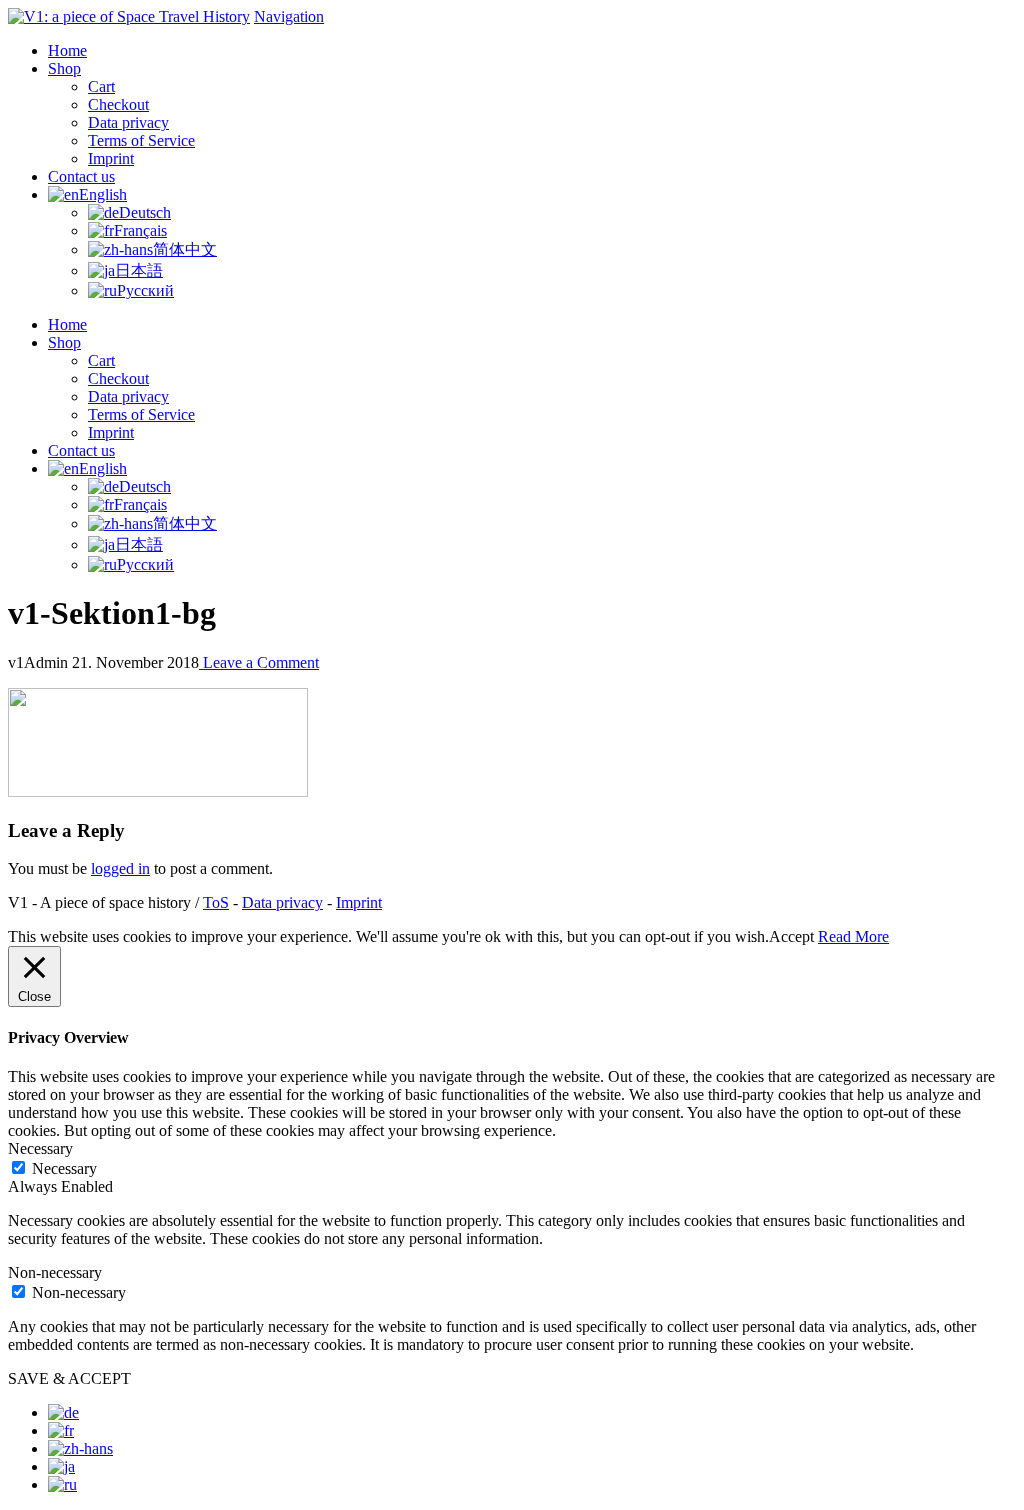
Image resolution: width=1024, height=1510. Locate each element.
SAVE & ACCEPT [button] (69, 1378)
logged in (120, 868)
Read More (853, 936)
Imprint (359, 902)
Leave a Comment (259, 662)
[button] (289, 16)
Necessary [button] (40, 1148)
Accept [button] (791, 936)
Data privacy (282, 902)
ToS (216, 902)
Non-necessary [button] (55, 1272)
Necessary (64, 1168)
